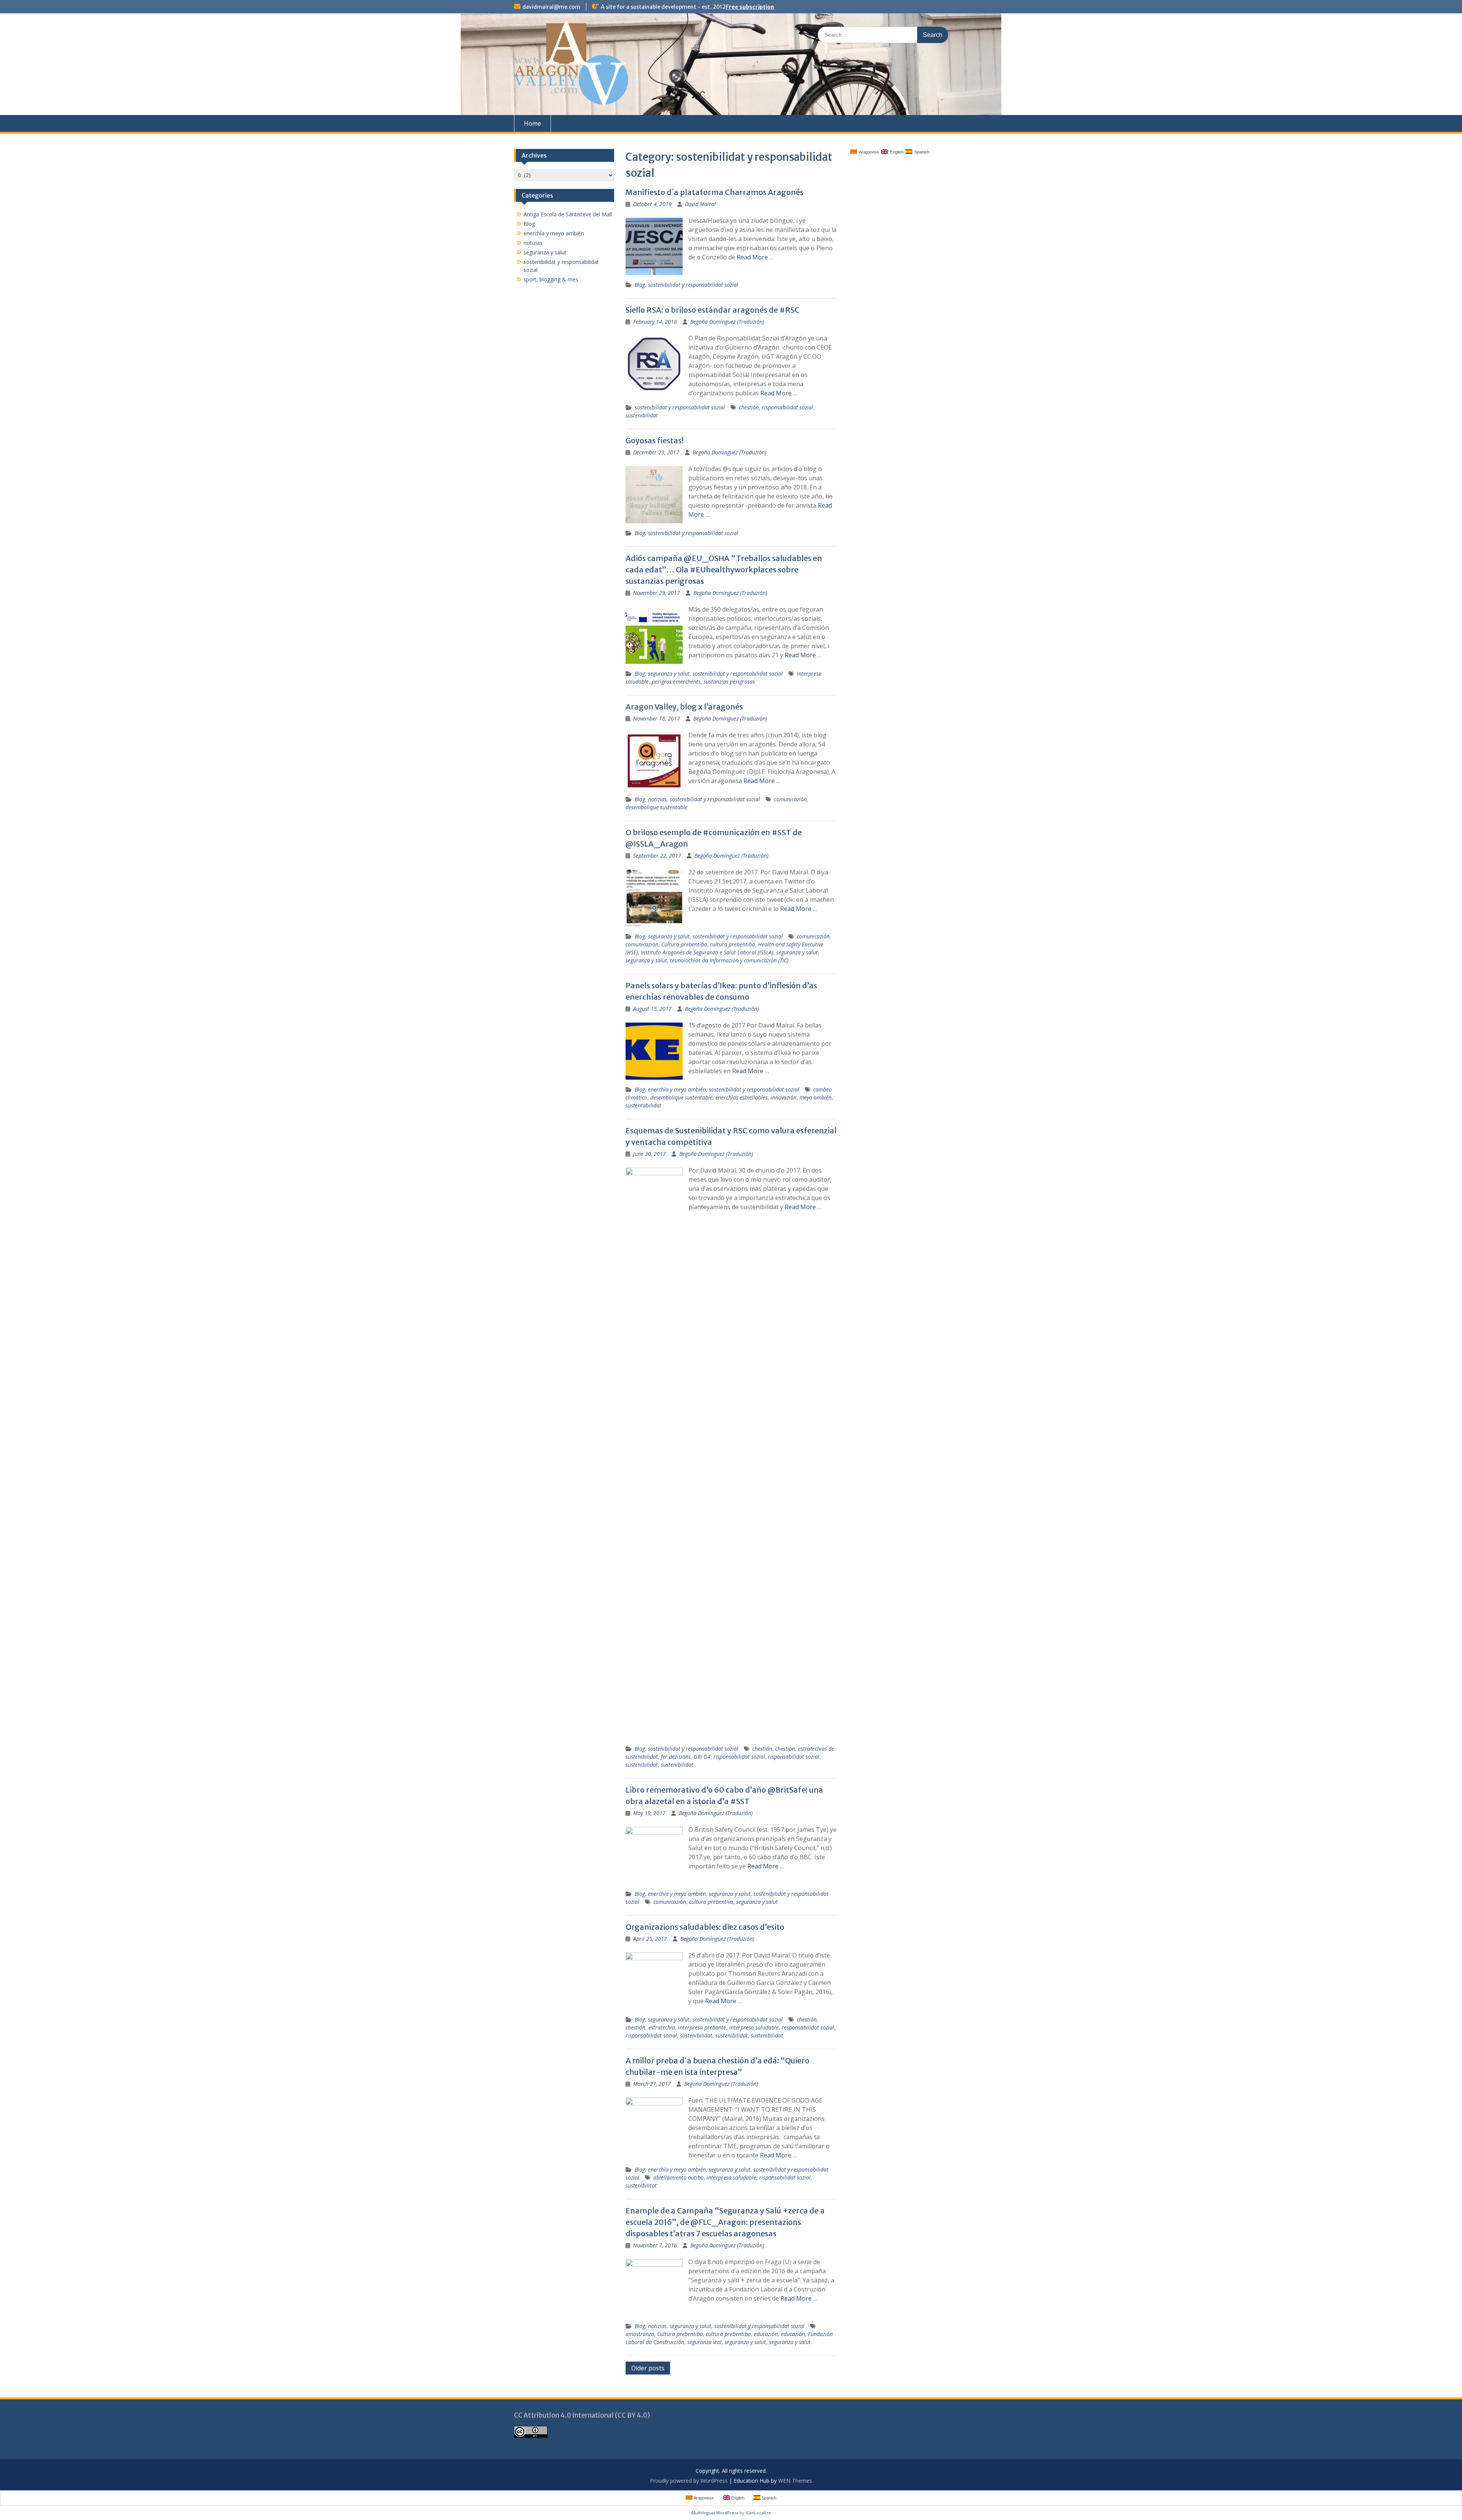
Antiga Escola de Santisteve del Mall (568, 214)
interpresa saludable (754, 2027)
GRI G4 (702, 1757)
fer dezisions (676, 1757)
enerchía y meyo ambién (677, 1089)
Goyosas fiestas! (654, 440)
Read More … (755, 257)
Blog (640, 285)
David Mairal (700, 204)
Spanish (921, 152)
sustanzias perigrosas (729, 682)
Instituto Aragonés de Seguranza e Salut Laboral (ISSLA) (707, 952)
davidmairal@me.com (551, 7)
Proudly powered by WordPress (689, 2481)
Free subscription (750, 7)
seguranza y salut (669, 674)
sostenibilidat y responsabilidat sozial (693, 285)
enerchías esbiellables (741, 1097)
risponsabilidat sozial (788, 407)
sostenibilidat (696, 2035)
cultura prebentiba (733, 944)
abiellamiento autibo (678, 2177)
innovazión (784, 1097)
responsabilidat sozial (808, 2027)
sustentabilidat (643, 1105)
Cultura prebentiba (684, 944)
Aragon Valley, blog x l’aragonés (684, 707)
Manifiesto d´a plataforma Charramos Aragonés (714, 192)
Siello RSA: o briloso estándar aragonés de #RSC (713, 310)
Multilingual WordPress (715, 2513)
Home (532, 123)
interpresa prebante (702, 2027)
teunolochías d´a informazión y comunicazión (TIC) (729, 960)
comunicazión (790, 799)
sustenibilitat (641, 2185)
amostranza (640, 2334)
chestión (749, 407)
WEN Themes (795, 2481)
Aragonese (868, 152)
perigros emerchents (676, 682)
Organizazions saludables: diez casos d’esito (705, 1927)
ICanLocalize (758, 2513)
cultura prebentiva (711, 1902)
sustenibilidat (642, 415)
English (896, 152)
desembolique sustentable (657, 807)
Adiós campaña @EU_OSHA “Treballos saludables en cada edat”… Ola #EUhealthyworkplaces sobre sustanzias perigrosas (724, 570)
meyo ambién (816, 1097)
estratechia (662, 2027)
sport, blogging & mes (551, 279)
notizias (657, 799)
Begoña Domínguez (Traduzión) (727, 322)
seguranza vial (704, 2342)
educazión (766, 2334)
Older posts (648, 2368)
